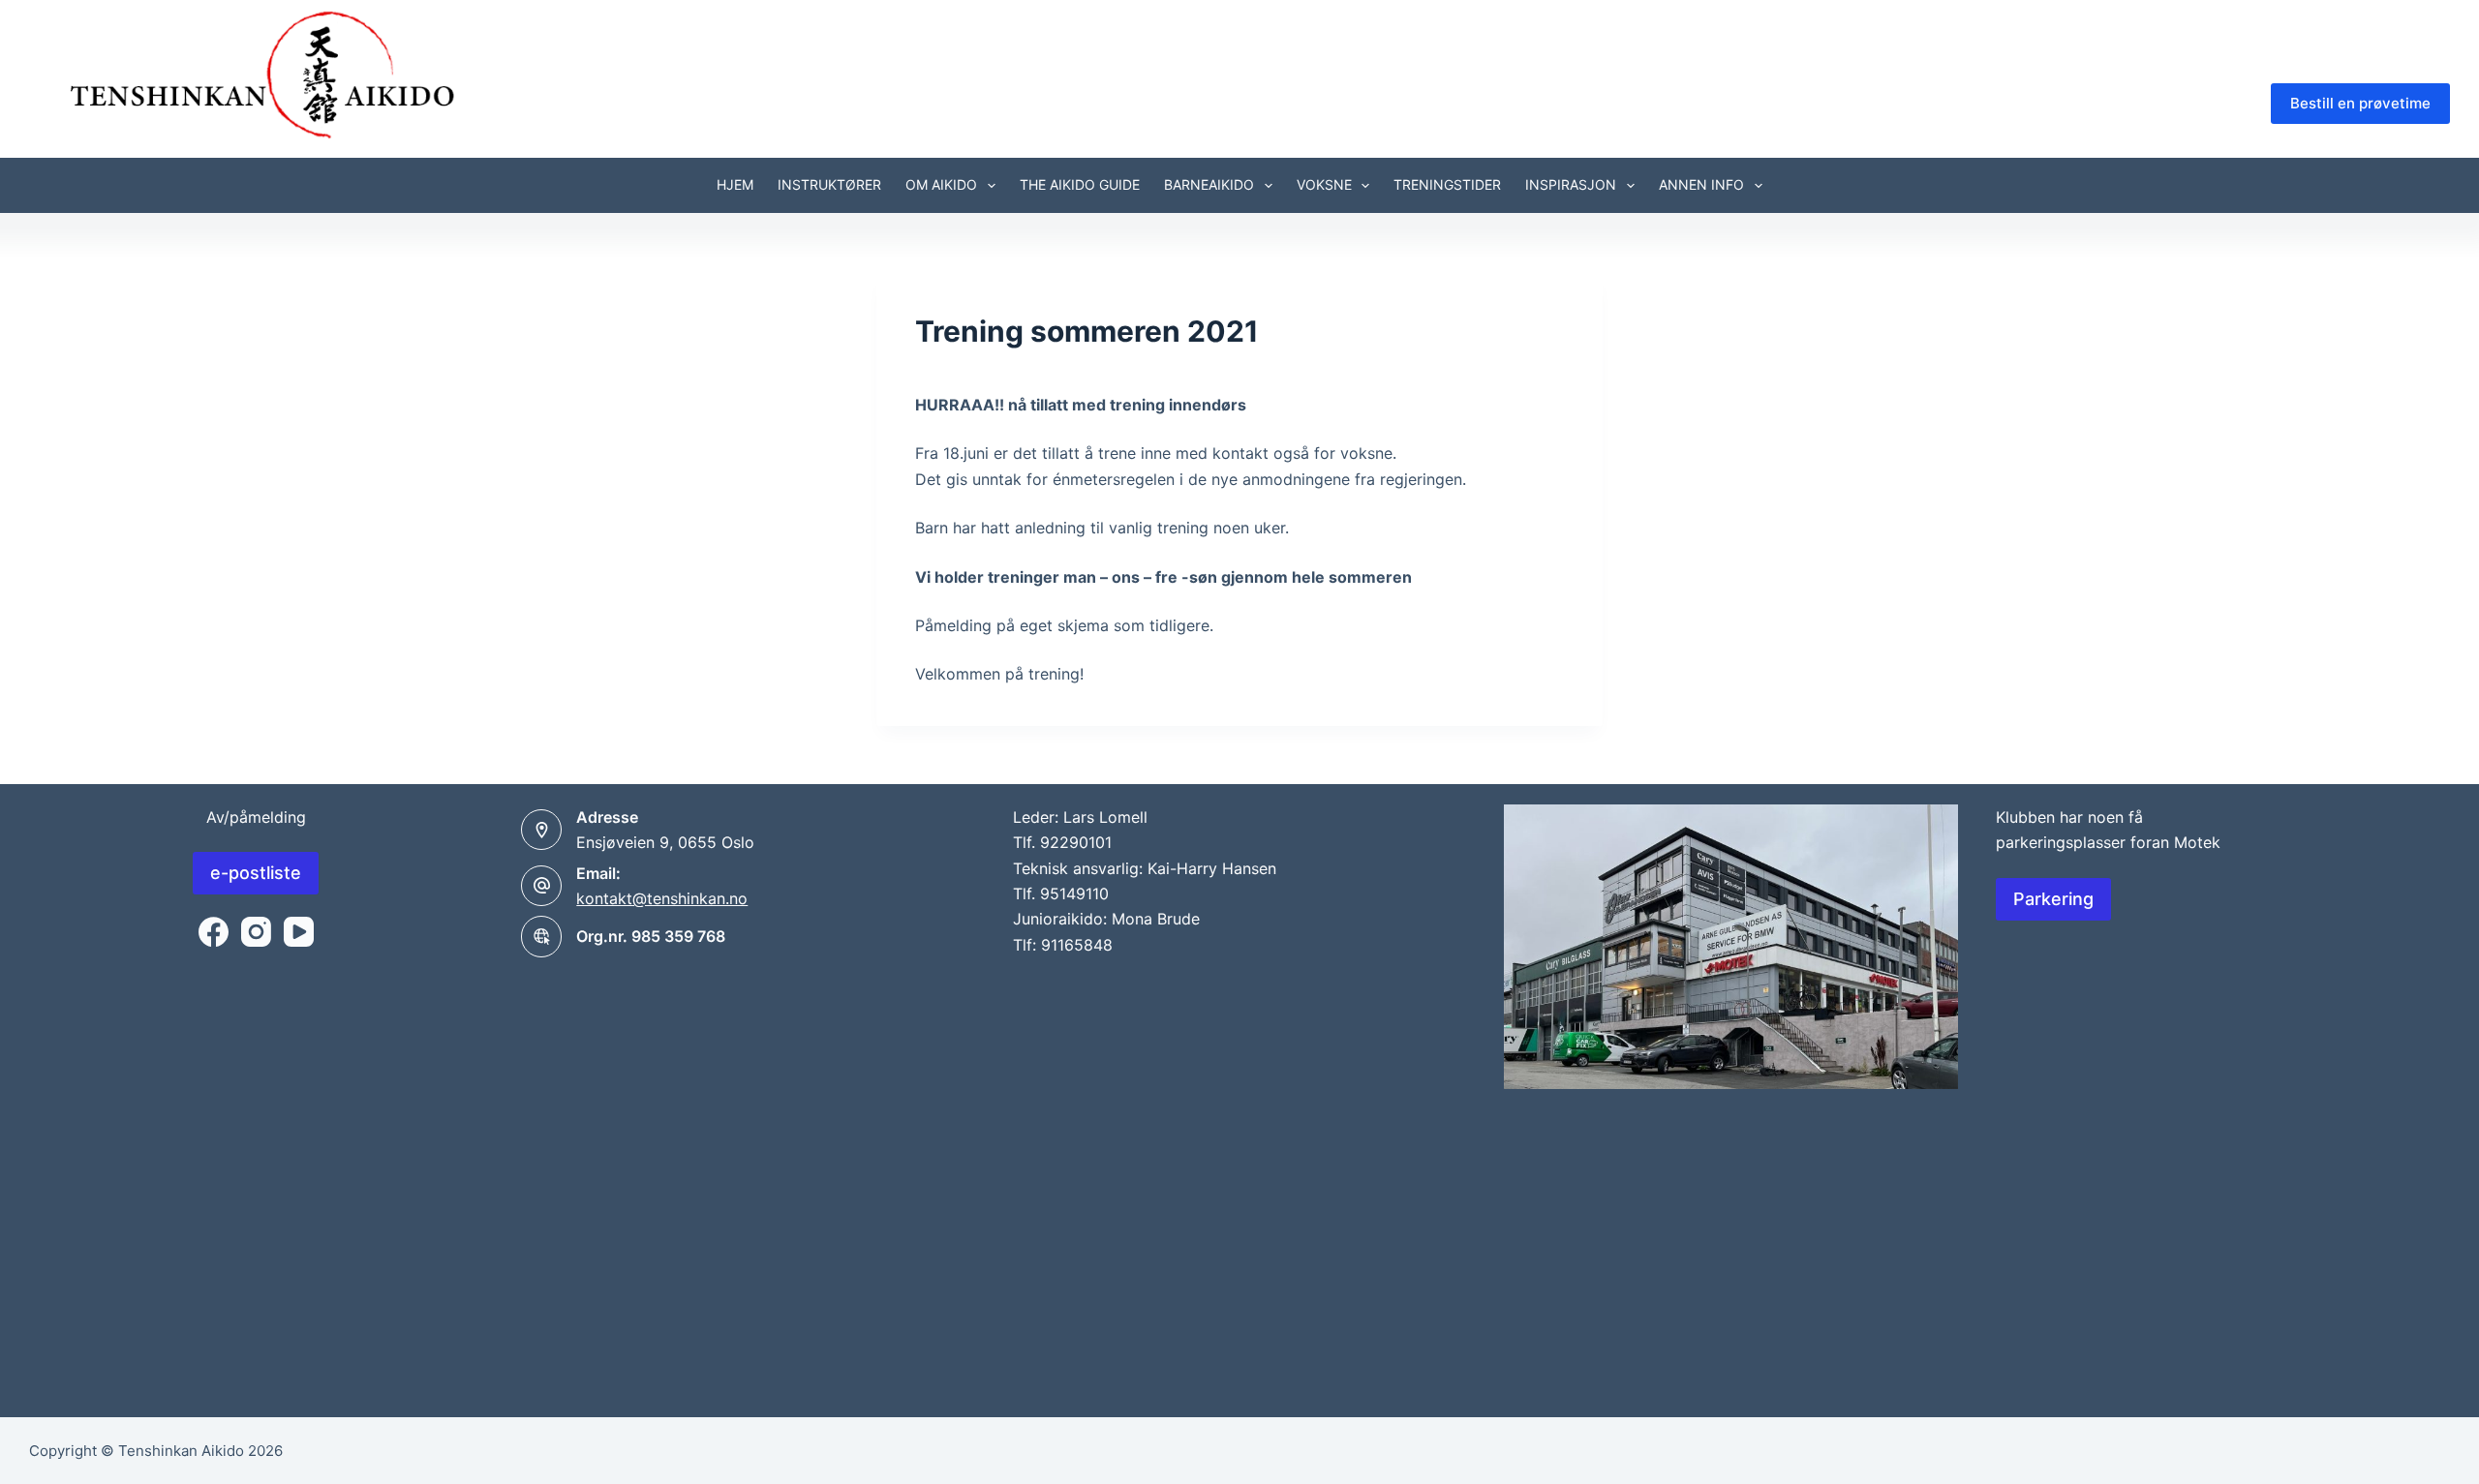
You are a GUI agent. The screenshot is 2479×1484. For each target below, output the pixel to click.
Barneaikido (1209, 184)
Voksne (1324, 184)
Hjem (735, 184)
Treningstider (1447, 184)
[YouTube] (299, 932)
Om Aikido (941, 184)
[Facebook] (214, 932)
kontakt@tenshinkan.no (662, 898)
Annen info (1701, 184)
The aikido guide (1080, 184)
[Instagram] (256, 932)
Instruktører (829, 184)
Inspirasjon (1571, 184)
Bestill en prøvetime (2360, 103)
